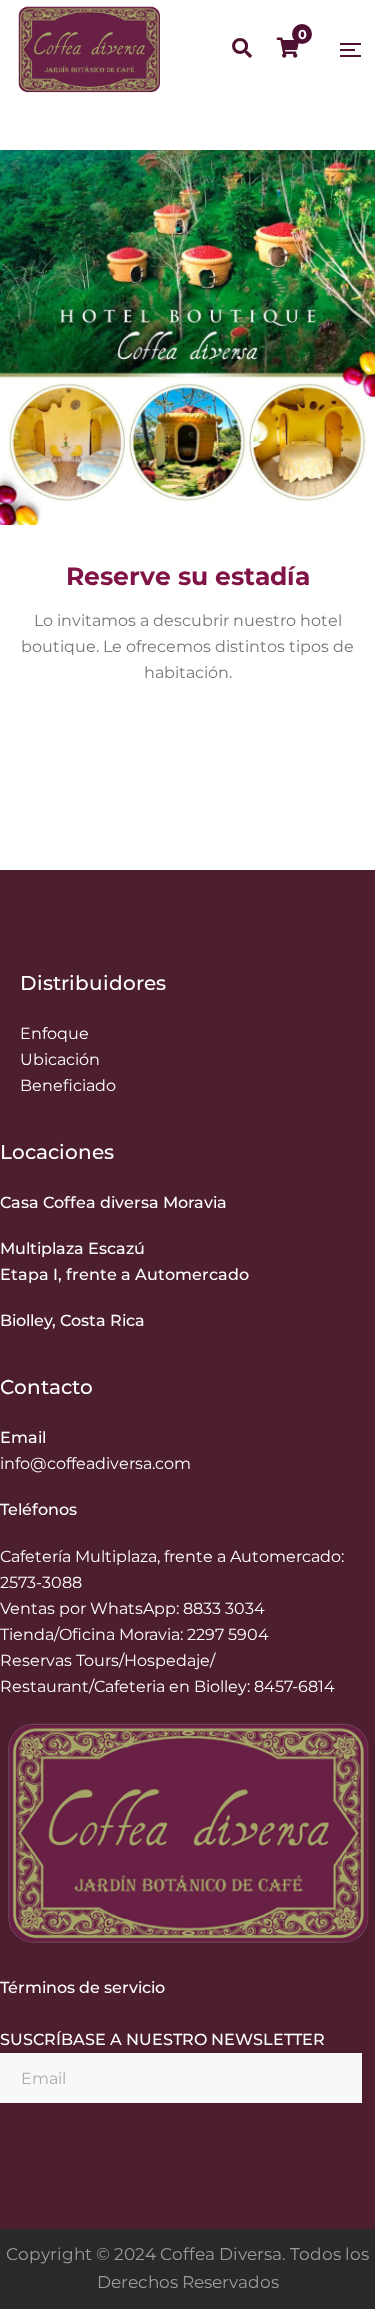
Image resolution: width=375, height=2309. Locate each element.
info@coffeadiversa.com (95, 1463)
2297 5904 (228, 1634)
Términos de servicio (82, 1987)
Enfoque (54, 1033)
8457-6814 (294, 1686)
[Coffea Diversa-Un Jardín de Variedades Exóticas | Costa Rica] (89, 50)
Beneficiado (68, 1085)
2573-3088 (41, 1582)
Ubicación (60, 1059)
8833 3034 (224, 1608)
